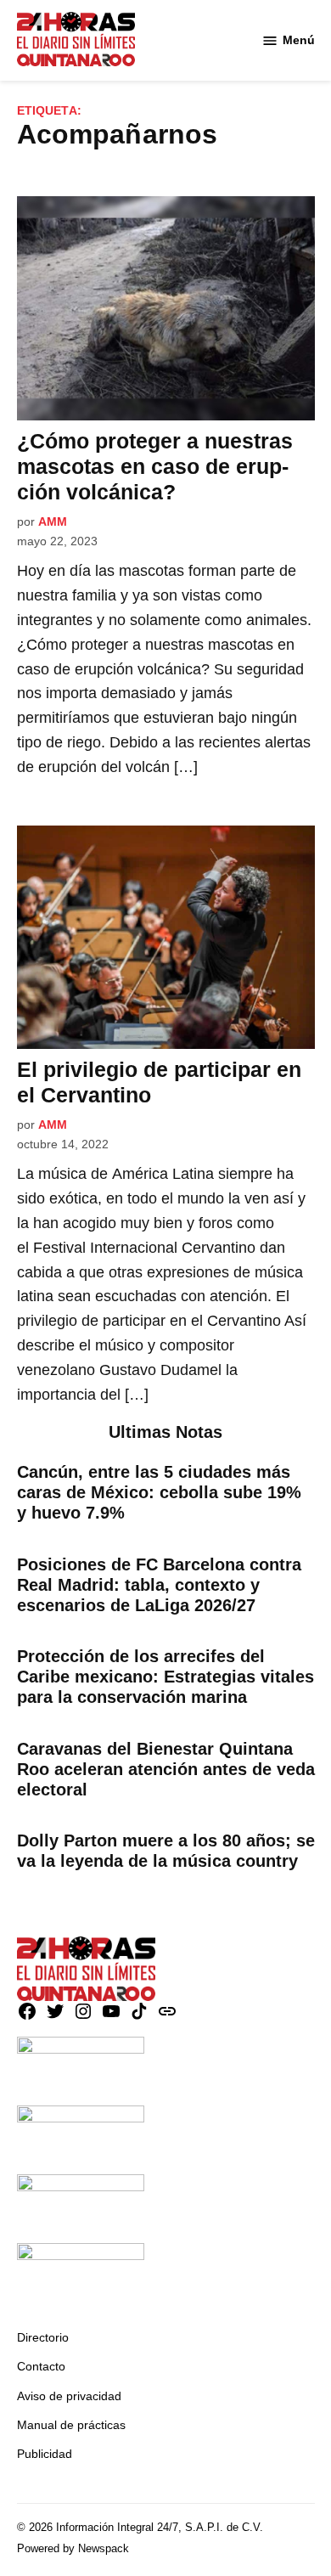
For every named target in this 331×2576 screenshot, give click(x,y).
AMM (53, 521)
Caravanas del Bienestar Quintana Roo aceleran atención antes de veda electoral (166, 1769)
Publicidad (45, 2454)
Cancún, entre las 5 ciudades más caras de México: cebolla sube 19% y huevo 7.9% (159, 1492)
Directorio (43, 2337)
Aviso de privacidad (69, 2396)
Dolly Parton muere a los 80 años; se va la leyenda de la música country (166, 1851)
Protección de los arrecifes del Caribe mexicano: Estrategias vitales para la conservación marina (165, 1677)
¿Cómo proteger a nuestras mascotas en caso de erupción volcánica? (155, 466)
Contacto (41, 2366)
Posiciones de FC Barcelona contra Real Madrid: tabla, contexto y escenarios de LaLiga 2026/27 (159, 1585)
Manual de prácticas (71, 2425)
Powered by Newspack (73, 2549)
